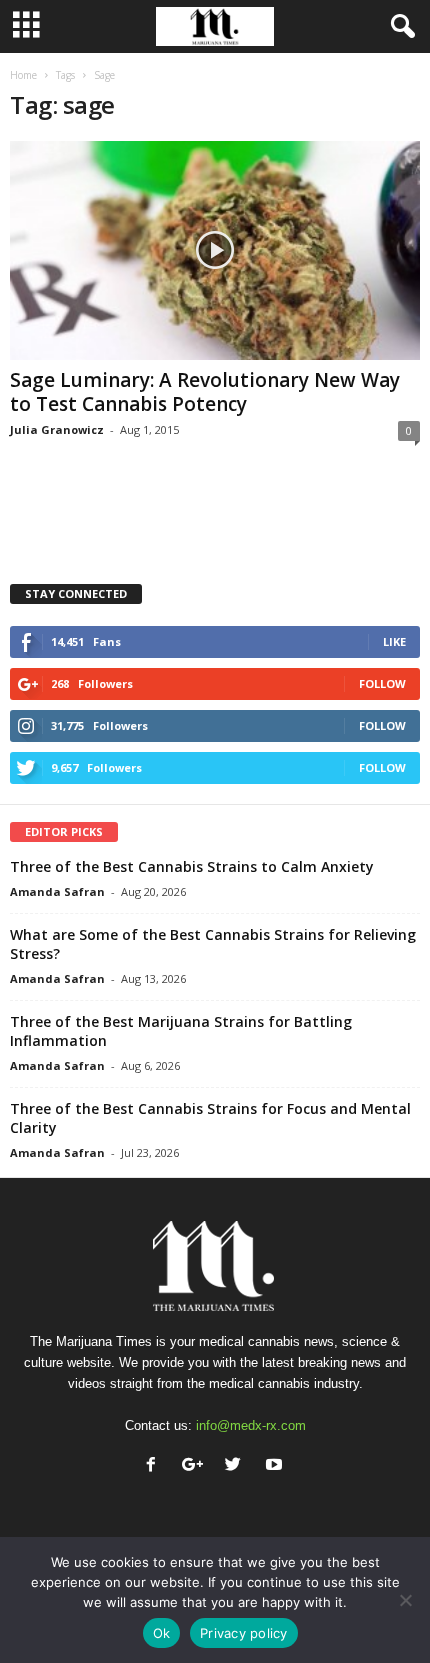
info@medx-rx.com (251, 1425)
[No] (405, 1600)
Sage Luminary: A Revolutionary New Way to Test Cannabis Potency (205, 392)
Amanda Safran (57, 891)
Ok (162, 1633)
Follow (382, 683)
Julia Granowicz (57, 429)
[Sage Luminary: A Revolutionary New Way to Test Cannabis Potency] (215, 250)
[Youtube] (276, 1466)
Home (23, 75)
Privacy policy (244, 1633)
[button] (399, 27)
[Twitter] (237, 1466)
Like (394, 641)
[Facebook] (155, 1466)
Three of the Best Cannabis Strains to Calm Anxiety (192, 866)
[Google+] (196, 1466)
